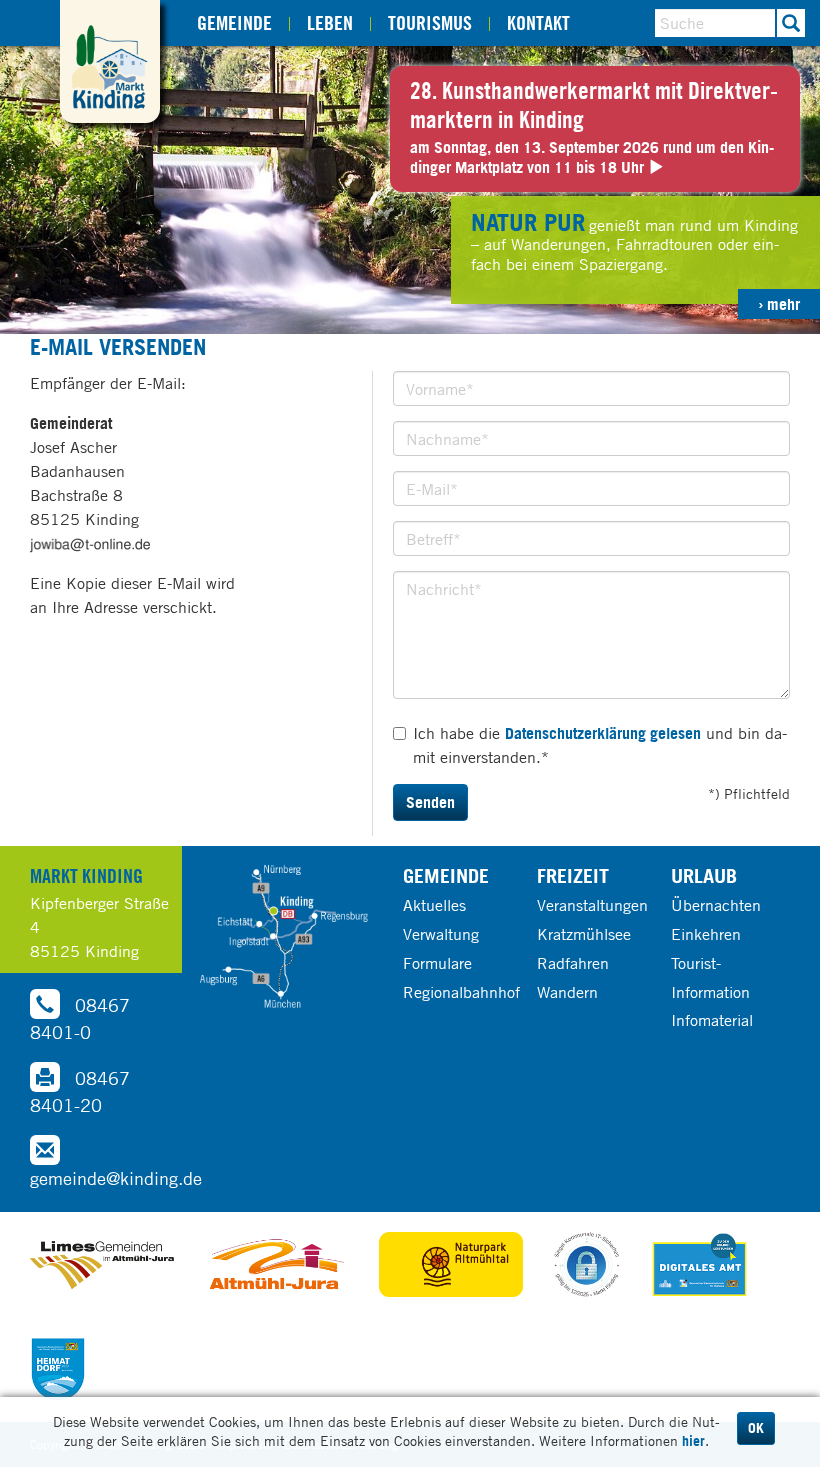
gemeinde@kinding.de (116, 1178)
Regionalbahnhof (461, 992)
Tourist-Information (710, 977)
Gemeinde (234, 22)
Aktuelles (434, 905)
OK (756, 1428)
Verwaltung (441, 934)
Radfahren (573, 963)
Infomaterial (712, 1020)
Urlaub (704, 875)
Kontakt (538, 22)
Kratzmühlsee (584, 934)
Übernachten (716, 905)
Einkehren (706, 934)
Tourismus (430, 22)
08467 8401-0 (80, 1018)
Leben (330, 22)
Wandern (567, 992)
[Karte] (284, 936)
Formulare (437, 963)
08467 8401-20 (80, 1091)
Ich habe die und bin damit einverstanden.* (600, 745)
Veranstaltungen (592, 905)
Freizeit (573, 875)
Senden (430, 802)
